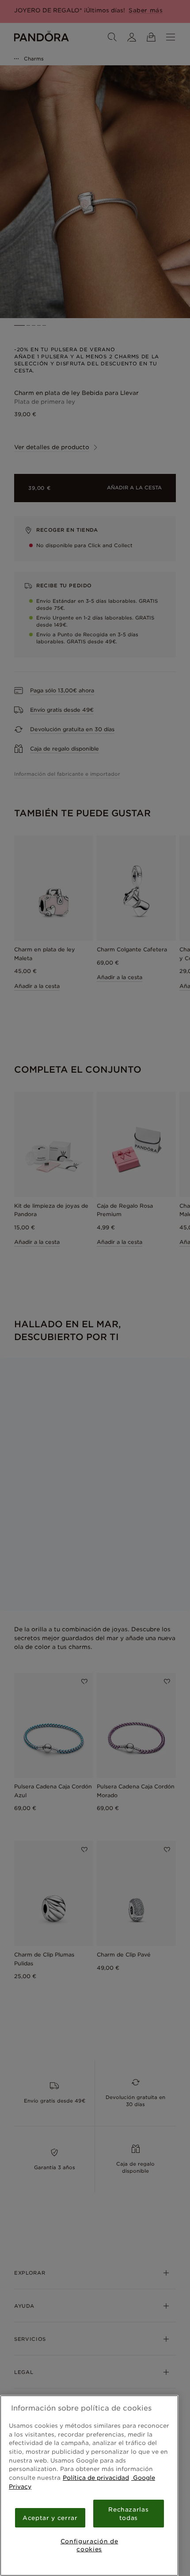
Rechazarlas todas (128, 2513)
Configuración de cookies (89, 2545)
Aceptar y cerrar (50, 2518)
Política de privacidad (96, 2478)
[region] (89, 2486)
